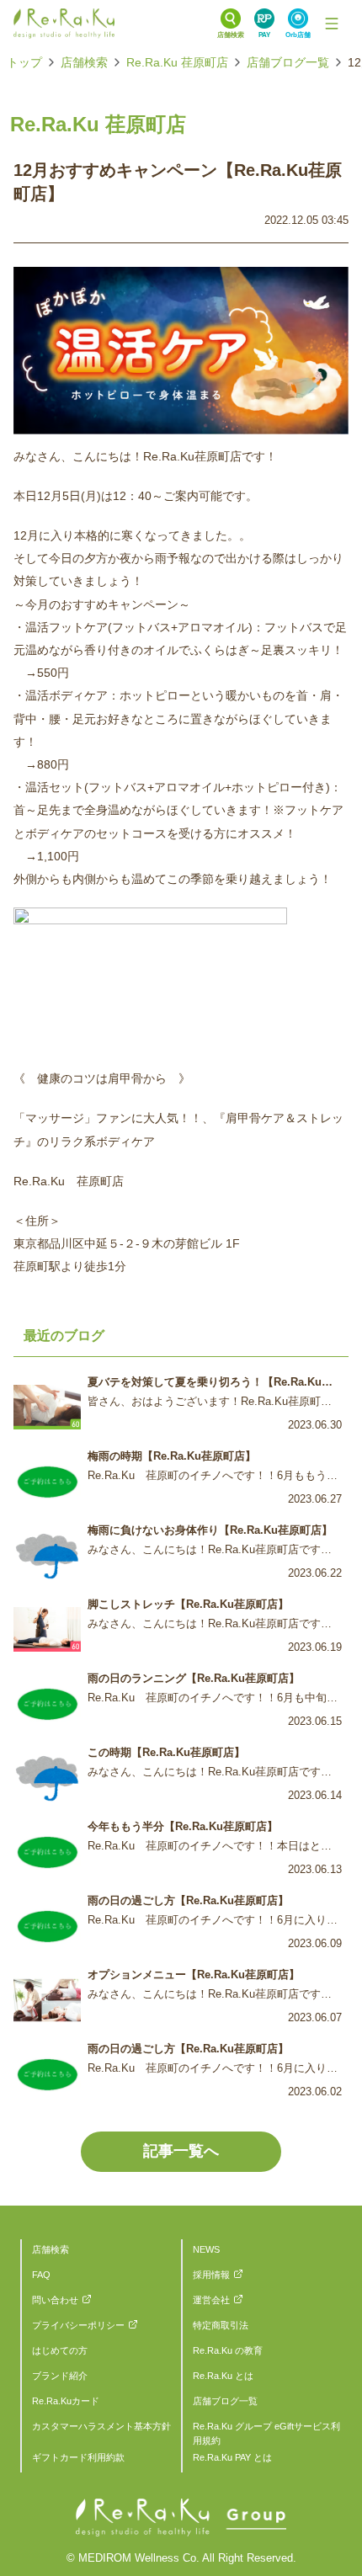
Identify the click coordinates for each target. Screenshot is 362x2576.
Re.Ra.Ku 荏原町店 (177, 62)
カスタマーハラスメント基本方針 (101, 2426)
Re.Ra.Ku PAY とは (232, 2457)
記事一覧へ (181, 2151)
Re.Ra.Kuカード (66, 2401)
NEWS (206, 2249)
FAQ (41, 2275)
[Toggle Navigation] (332, 24)
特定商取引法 (221, 2325)
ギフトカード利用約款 (78, 2457)
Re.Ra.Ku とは (223, 2376)
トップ (24, 62)
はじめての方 (60, 2350)
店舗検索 (84, 62)
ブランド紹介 (60, 2376)
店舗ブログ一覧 (288, 62)
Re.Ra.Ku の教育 (228, 2350)
